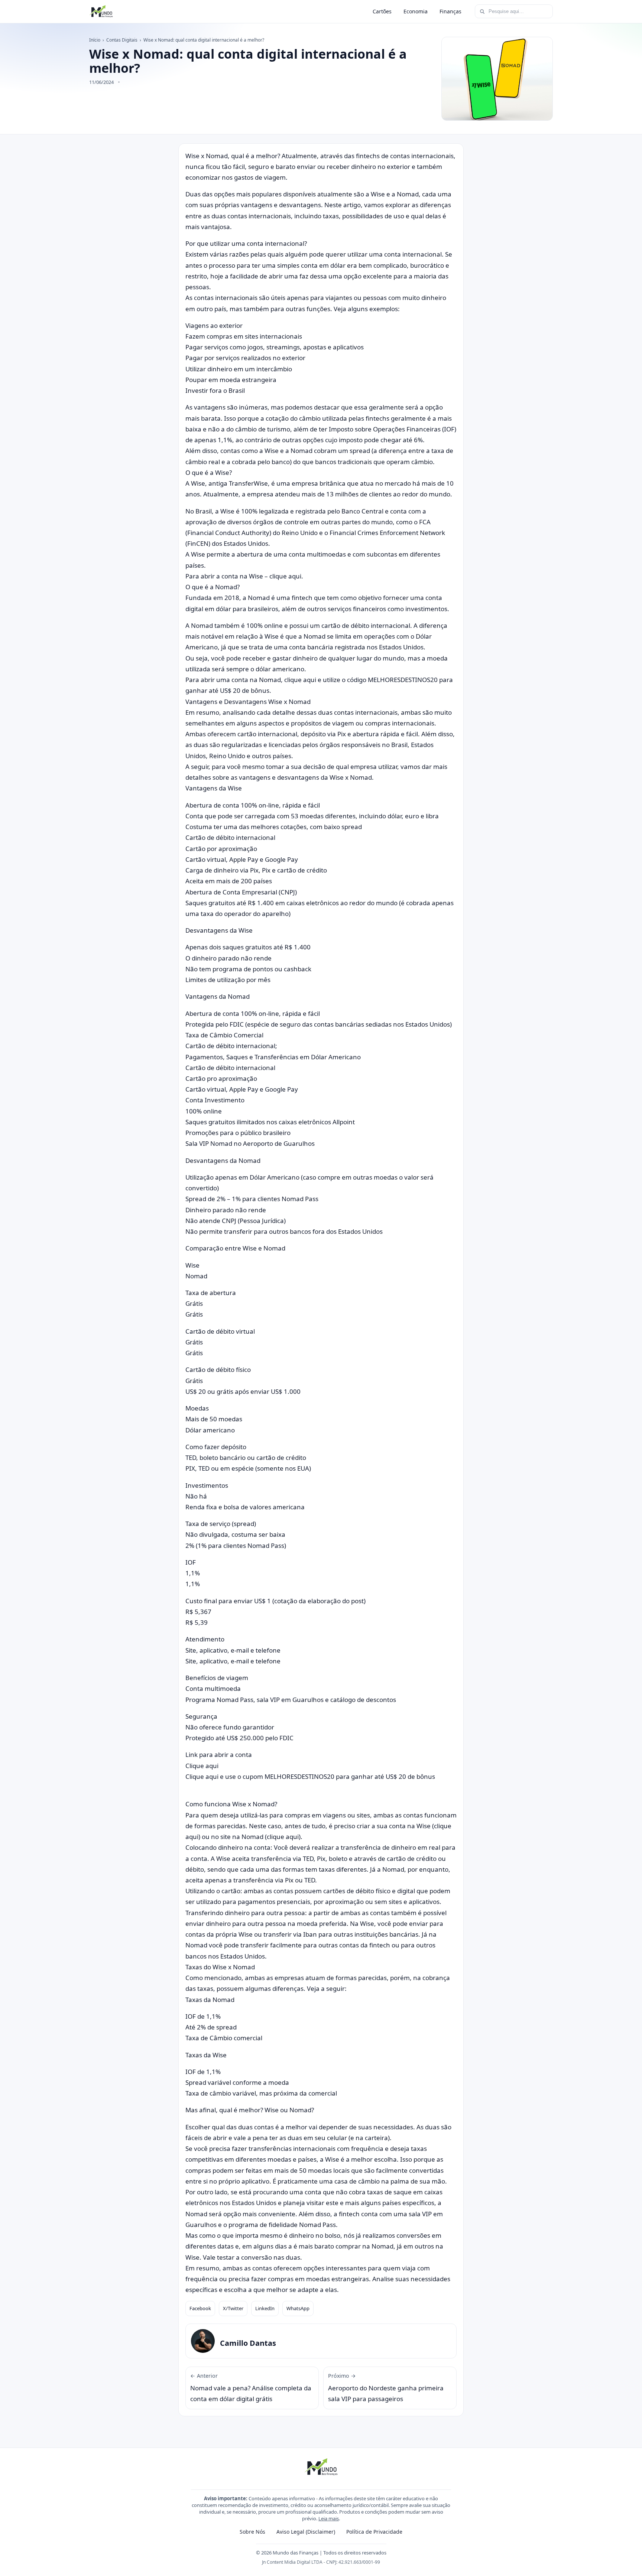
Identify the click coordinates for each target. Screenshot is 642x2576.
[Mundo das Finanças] (101, 12)
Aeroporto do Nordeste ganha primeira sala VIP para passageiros (386, 2388)
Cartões (382, 11)
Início (95, 40)
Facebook (200, 2308)
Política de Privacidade (374, 2532)
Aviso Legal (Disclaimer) (306, 2532)
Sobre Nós (252, 2532)
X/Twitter (233, 2308)
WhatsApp (298, 2308)
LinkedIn (265, 2308)
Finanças (450, 11)
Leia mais (329, 2518)
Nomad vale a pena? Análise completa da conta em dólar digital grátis (251, 2388)
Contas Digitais (122, 40)
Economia (416, 11)
